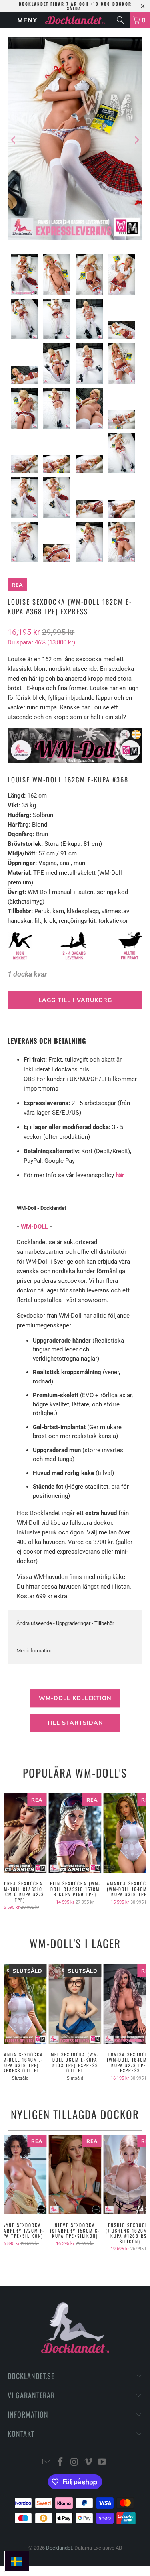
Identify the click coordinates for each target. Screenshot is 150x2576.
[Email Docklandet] (47, 2463)
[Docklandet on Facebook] (61, 2463)
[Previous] (14, 140)
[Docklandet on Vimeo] (88, 2463)
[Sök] (120, 20)
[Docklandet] (75, 20)
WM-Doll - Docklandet (41, 1208)
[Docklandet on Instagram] (75, 2463)
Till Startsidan (75, 1723)
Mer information (34, 1651)
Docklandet (59, 2548)
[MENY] (5, 20)
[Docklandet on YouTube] (102, 2463)
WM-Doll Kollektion (75, 1698)
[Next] (136, 140)
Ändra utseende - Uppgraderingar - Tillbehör (65, 1623)
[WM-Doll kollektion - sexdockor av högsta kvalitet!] (75, 761)
